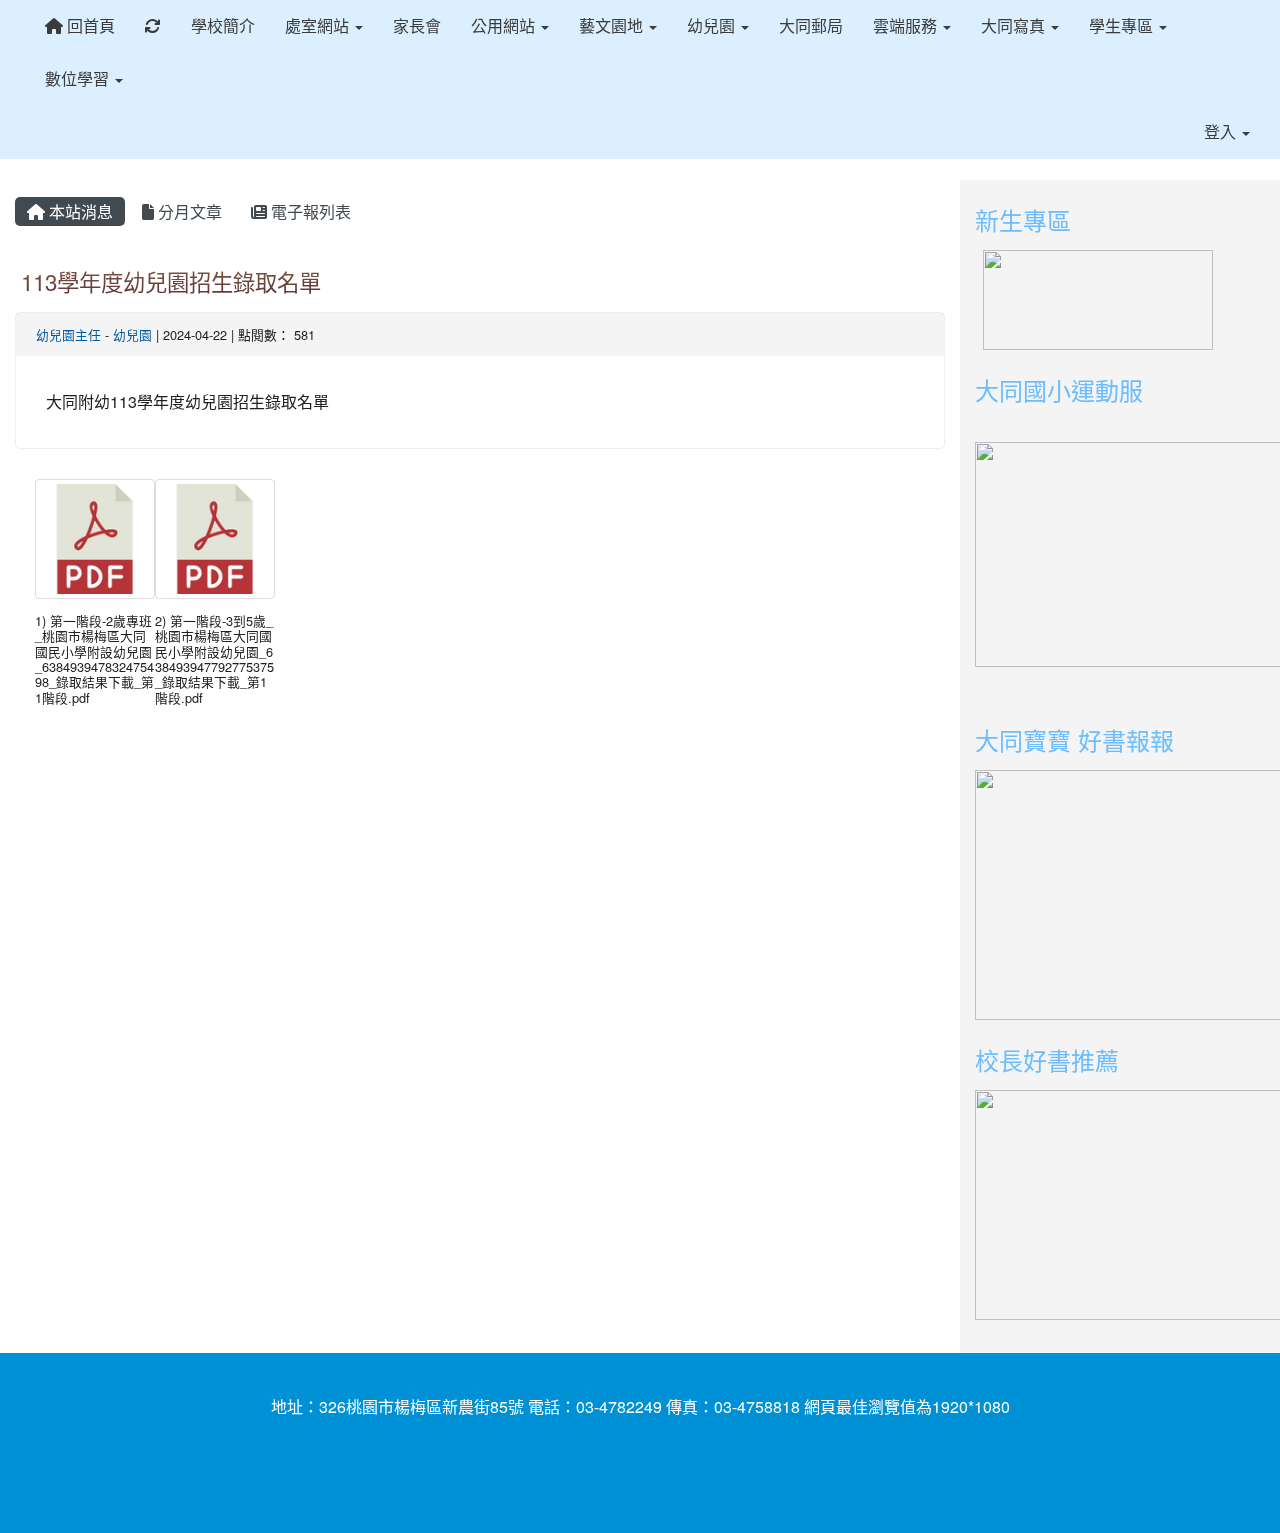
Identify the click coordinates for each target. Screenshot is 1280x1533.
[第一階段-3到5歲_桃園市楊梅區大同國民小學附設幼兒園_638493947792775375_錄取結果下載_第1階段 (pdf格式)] (215, 539)
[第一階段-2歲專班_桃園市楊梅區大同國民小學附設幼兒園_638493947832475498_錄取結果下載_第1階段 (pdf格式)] (95, 539)
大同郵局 (811, 25)
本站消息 (79, 211)
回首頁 (89, 25)
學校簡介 (223, 25)
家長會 (417, 25)
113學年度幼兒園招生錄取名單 (171, 281)
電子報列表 (309, 211)
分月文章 (188, 211)
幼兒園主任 (68, 334)
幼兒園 (132, 334)
